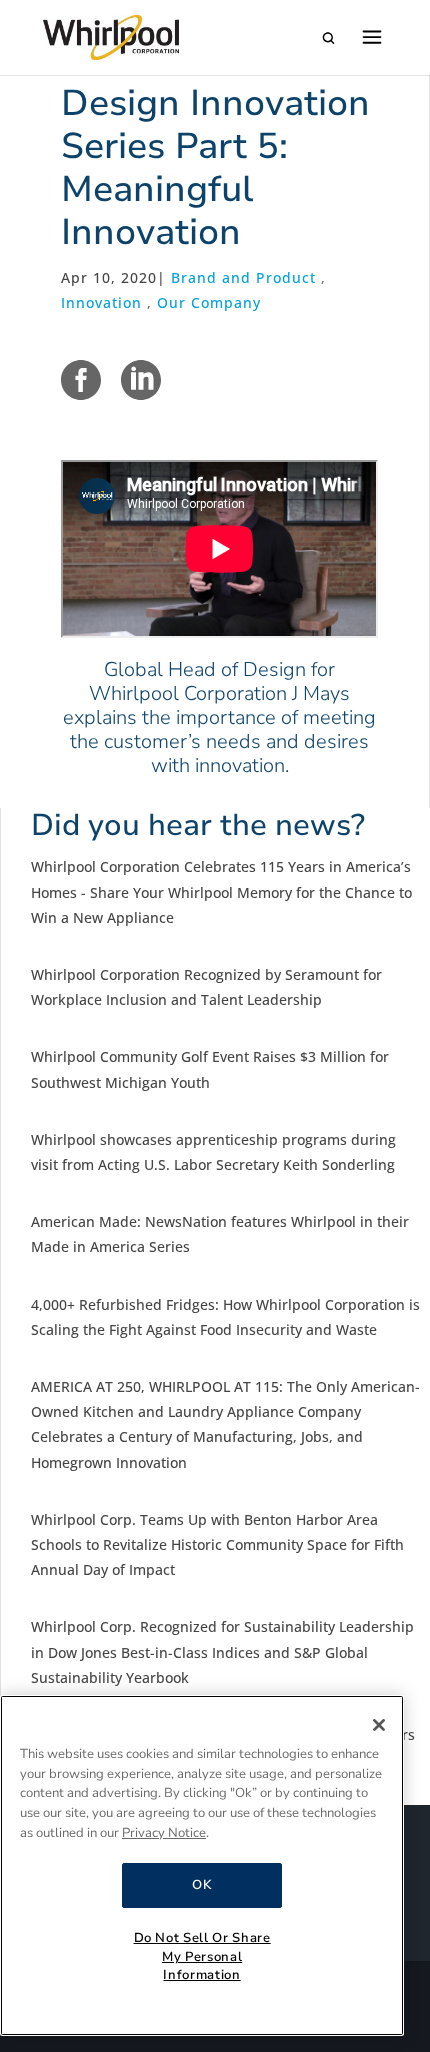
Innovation (101, 302)
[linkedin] (141, 380)
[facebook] (81, 380)
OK (201, 1885)
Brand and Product (243, 277)
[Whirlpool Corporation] (111, 37)
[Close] (379, 1725)
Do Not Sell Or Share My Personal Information (202, 1956)
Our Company (209, 302)
